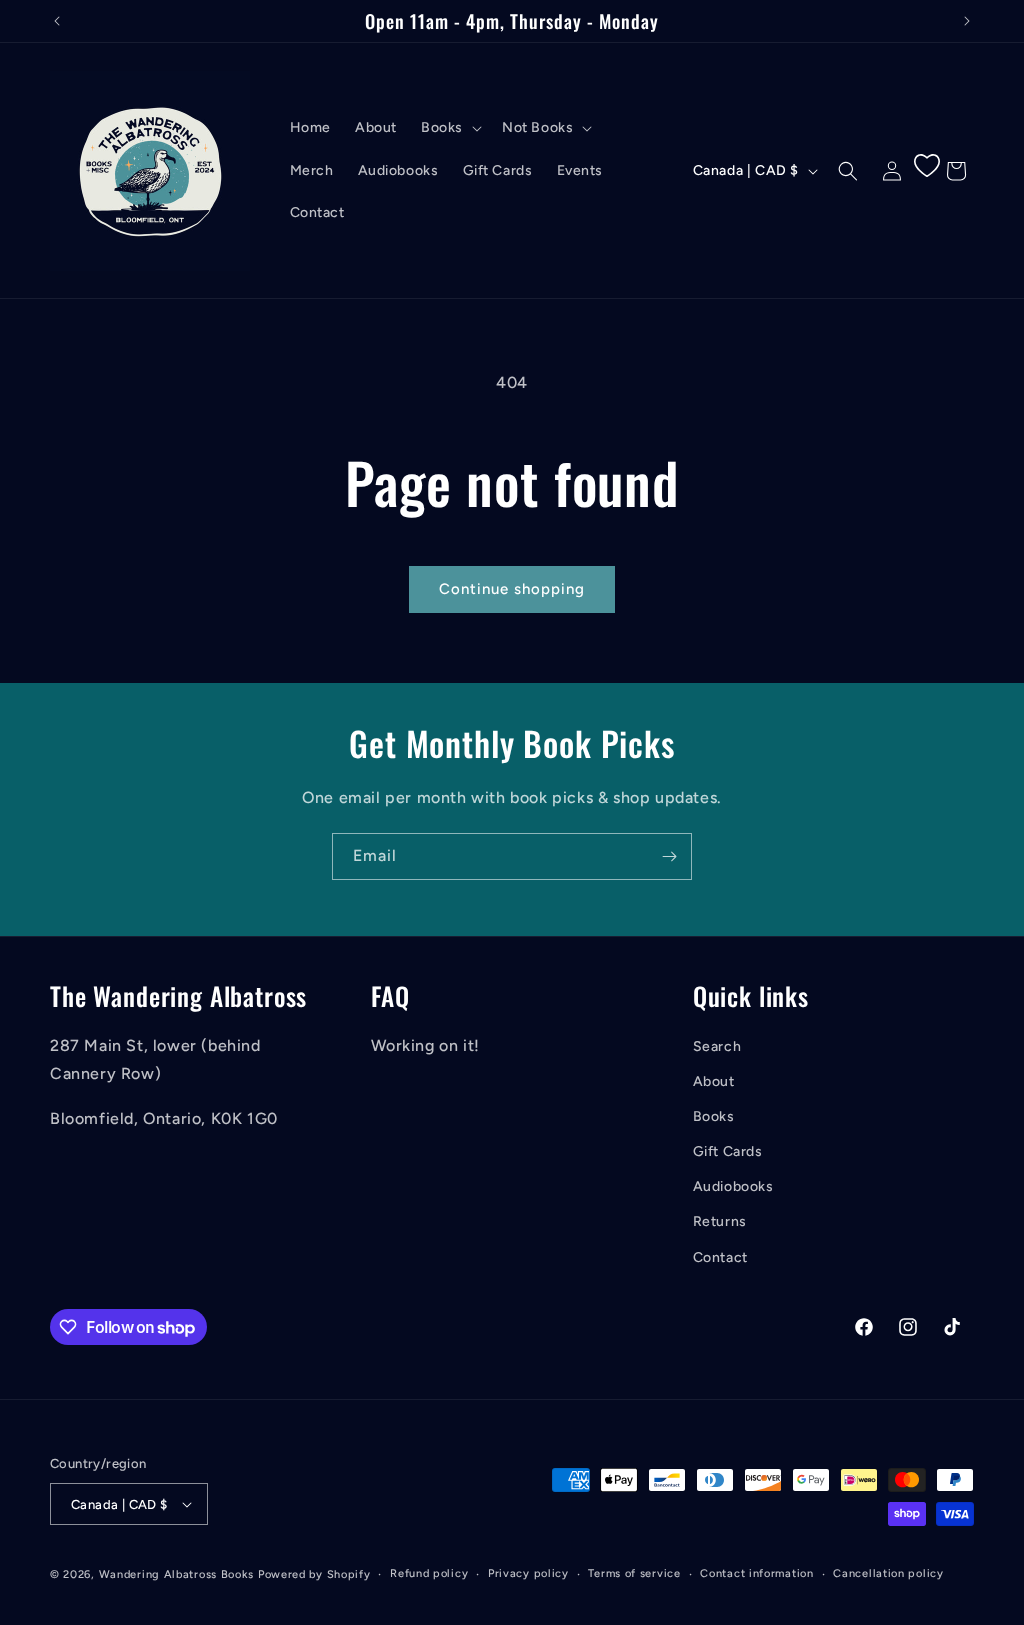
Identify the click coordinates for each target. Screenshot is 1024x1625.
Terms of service (634, 1573)
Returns (720, 1221)
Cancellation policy (888, 1573)
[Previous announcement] (57, 21)
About (714, 1081)
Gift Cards (728, 1151)
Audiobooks (733, 1186)
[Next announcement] (967, 21)
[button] (449, 128)
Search (717, 1046)
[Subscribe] (669, 856)
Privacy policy (528, 1573)
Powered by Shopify (314, 1574)
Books (714, 1116)
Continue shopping (512, 589)
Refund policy (429, 1573)
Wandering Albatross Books (177, 1574)
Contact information (756, 1573)
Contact (720, 1257)
